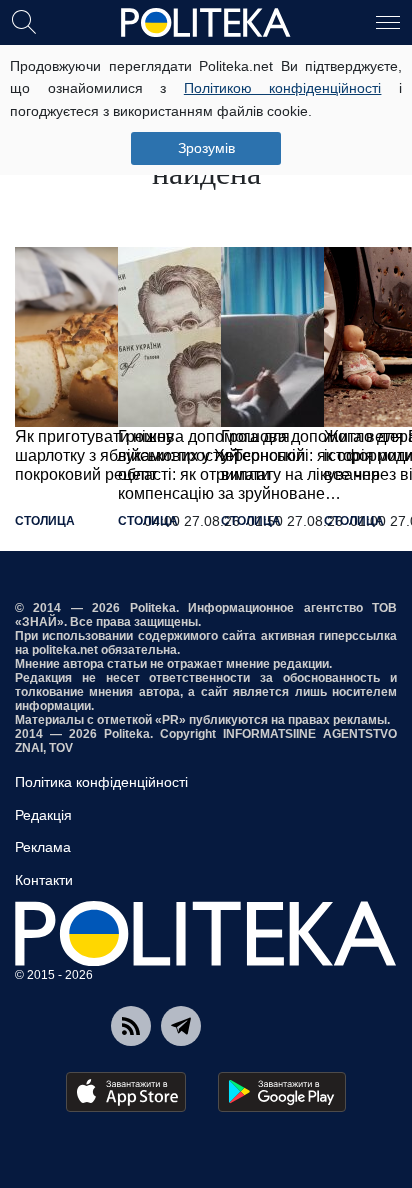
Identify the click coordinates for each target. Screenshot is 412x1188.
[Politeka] (206, 23)
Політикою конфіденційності (283, 88)
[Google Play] (282, 1092)
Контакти (44, 880)
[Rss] (131, 1026)
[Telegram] (181, 1026)
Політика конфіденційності (101, 782)
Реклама (43, 847)
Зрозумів (206, 148)
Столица (45, 521)
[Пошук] (24, 21)
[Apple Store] (126, 1092)
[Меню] (388, 21)
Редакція (43, 815)
